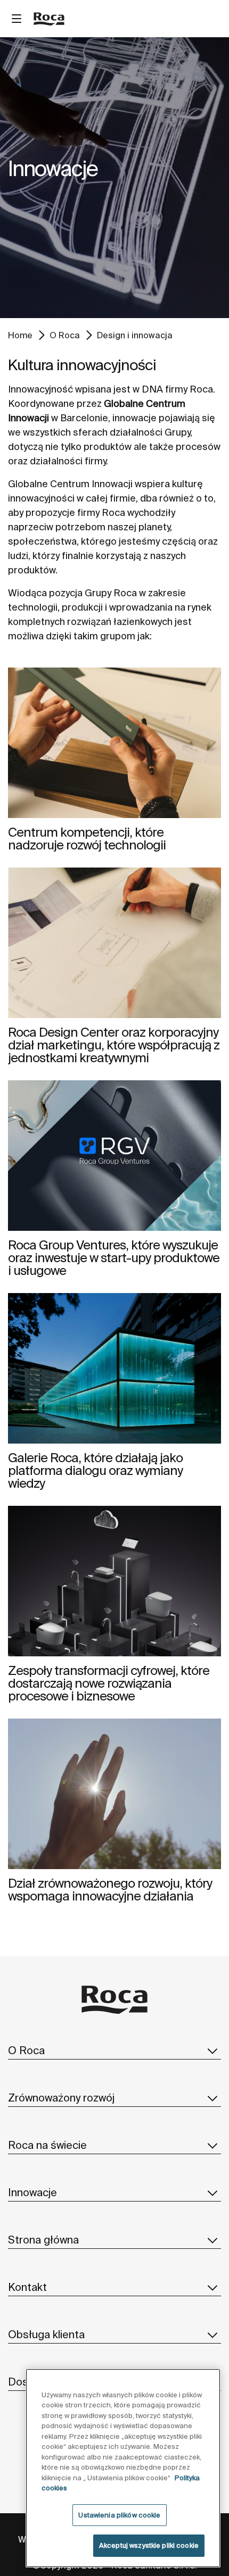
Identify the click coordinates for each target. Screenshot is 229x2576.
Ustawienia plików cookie (119, 2515)
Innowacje (32, 2192)
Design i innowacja (135, 335)
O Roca (65, 335)
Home (20, 335)
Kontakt (27, 2287)
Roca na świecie (47, 2145)
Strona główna (43, 2240)
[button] (212, 2050)
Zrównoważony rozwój (61, 2098)
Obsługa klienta (46, 2334)
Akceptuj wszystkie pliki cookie (149, 2545)
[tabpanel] (114, 178)
